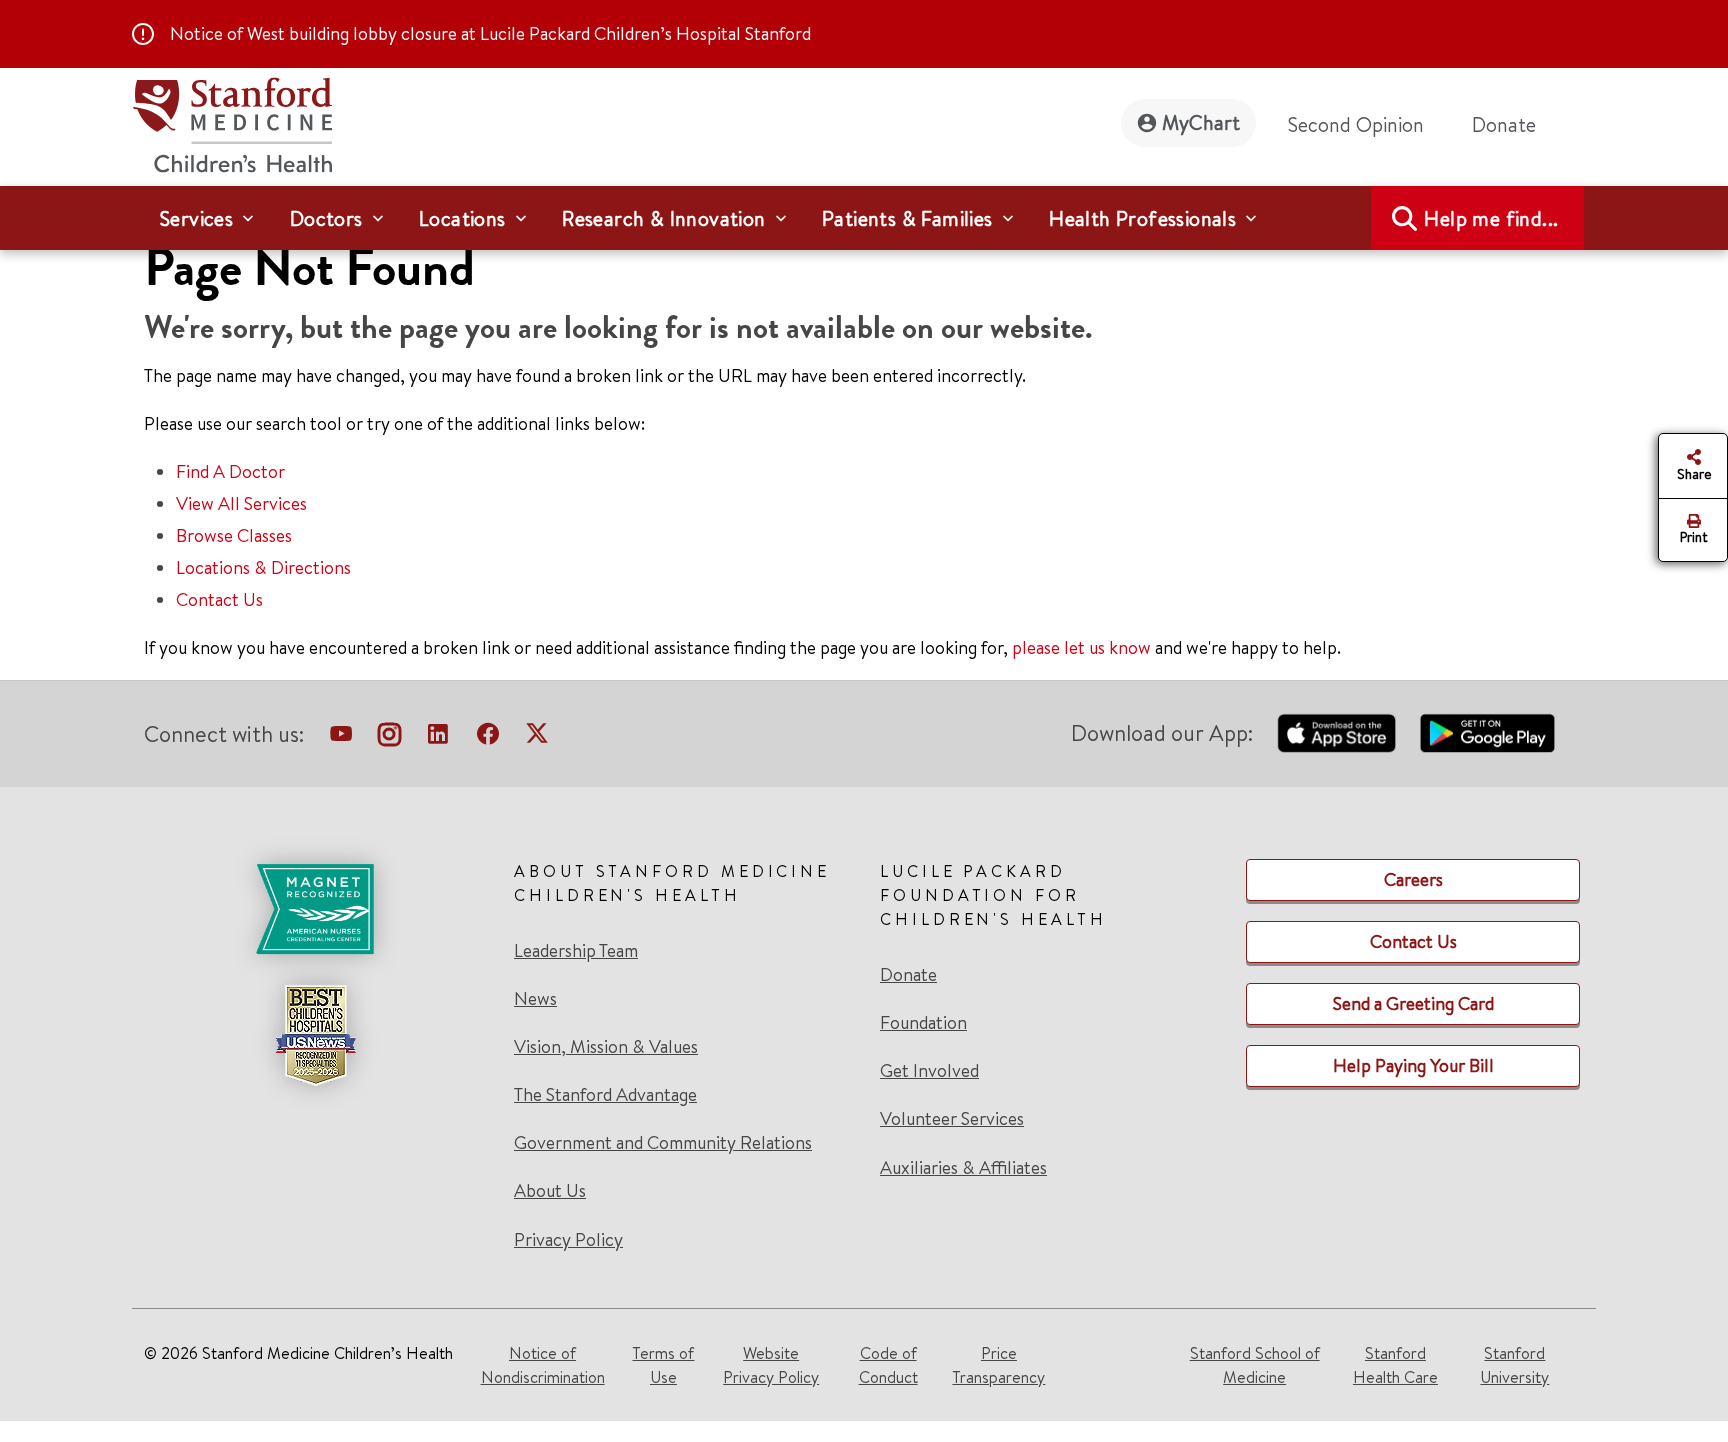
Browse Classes (234, 535)
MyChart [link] (1201, 122)
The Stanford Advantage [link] (605, 1095)
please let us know (1081, 647)
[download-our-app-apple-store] (1337, 733)
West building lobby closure (352, 33)
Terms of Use (663, 1365)
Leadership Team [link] (576, 951)
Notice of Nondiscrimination (543, 1365)
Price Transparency (998, 1365)
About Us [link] (550, 1191)
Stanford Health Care (1395, 1365)
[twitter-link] (537, 738)
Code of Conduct (888, 1365)
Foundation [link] (923, 1023)
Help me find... (1491, 218)
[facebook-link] (488, 738)
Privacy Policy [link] (568, 1239)
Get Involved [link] (929, 1071)
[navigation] (864, 218)
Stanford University (1514, 1365)
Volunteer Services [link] (952, 1119)
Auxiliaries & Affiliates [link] (963, 1167)
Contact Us (219, 599)
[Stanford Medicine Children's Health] (232, 122)
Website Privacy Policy (771, 1365)
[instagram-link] (389, 738)
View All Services (241, 503)
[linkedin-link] (438, 738)
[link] (315, 1055)
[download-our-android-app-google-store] (1487, 733)
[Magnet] (315, 909)
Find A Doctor (230, 471)
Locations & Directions (263, 567)
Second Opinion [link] (1356, 124)
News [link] (535, 999)
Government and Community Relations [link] (663, 1143)
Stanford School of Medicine (1255, 1365)
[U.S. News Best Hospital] (315, 1035)
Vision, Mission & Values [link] (606, 1047)
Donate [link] (1504, 124)
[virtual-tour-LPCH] (341, 738)
